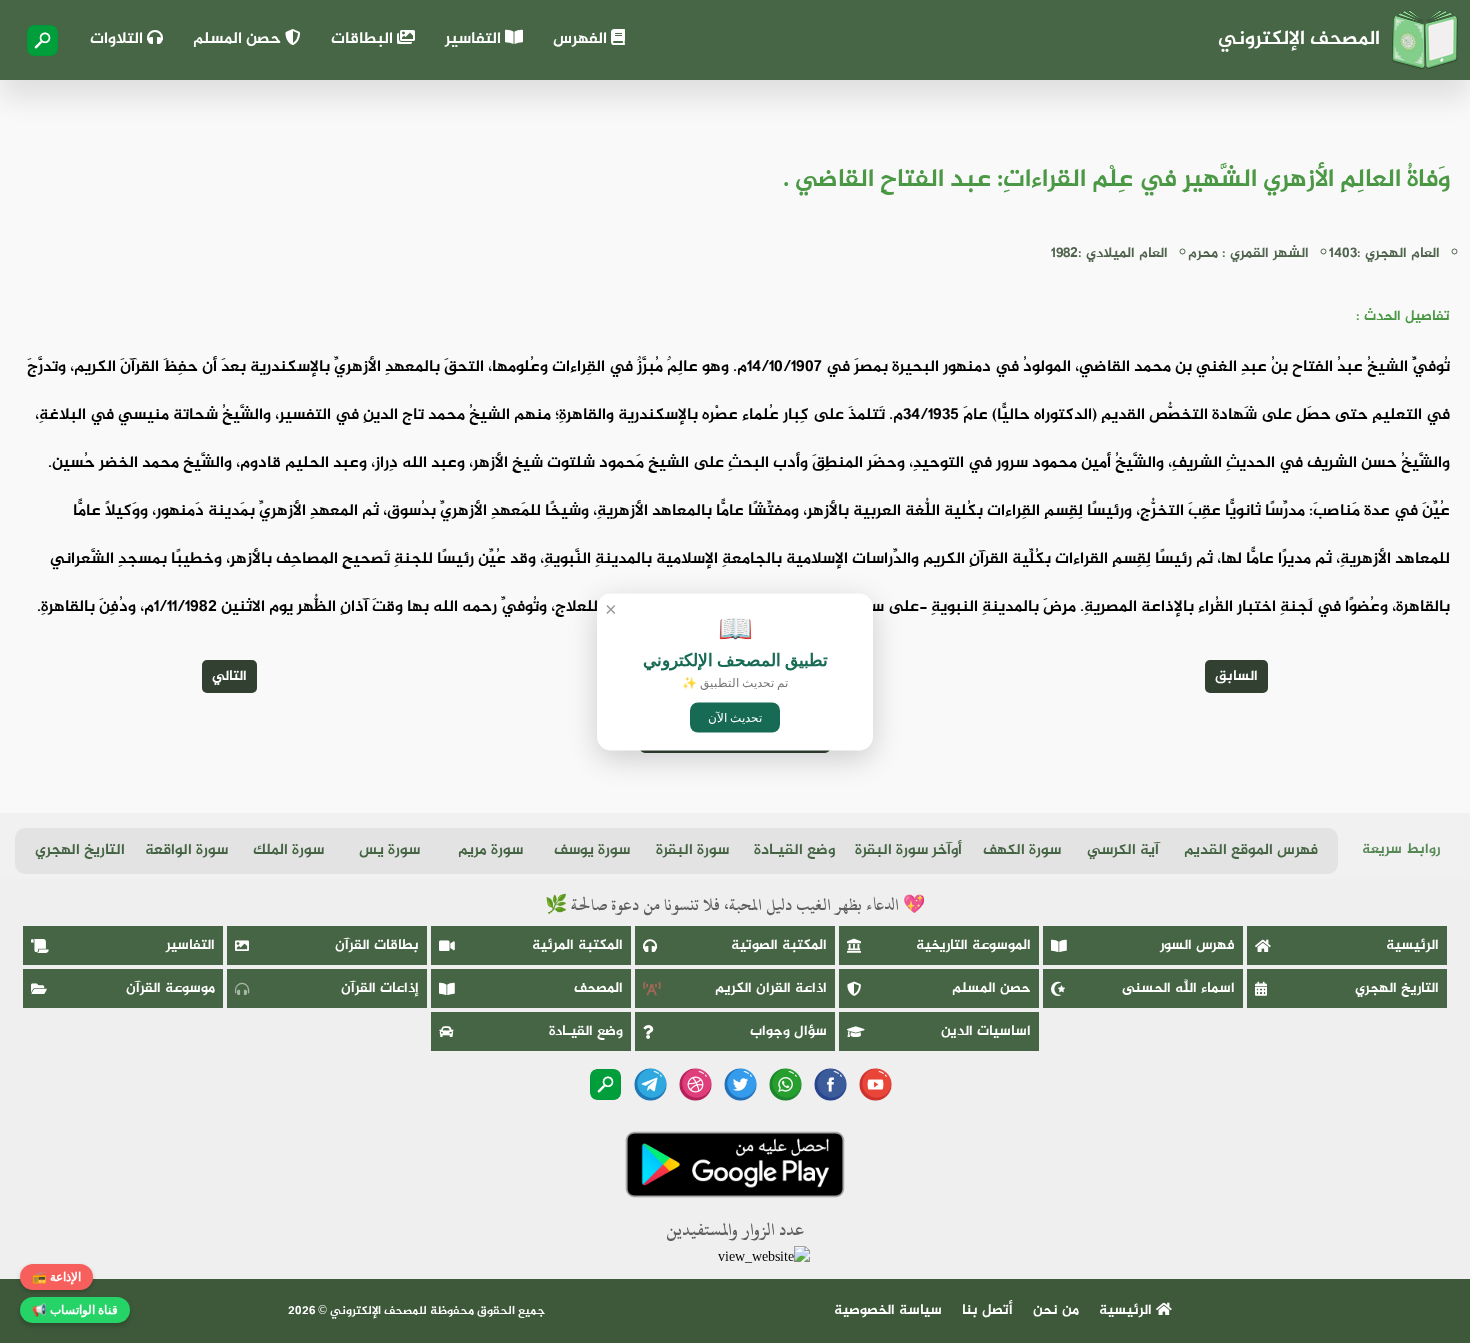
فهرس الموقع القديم (1251, 850)
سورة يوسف (592, 850)
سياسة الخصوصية (888, 1310)
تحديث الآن (735, 717)
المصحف (598, 988)
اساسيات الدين (986, 1031)
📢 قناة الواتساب (75, 1310)
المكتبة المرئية (577, 945)
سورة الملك (288, 850)
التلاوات (118, 39)
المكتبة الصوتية (779, 945)
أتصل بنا (987, 1310)
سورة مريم (490, 850)
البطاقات (364, 39)
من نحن (1056, 1310)
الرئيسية (1412, 945)
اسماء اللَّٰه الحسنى (1178, 988)
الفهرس (582, 39)
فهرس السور (1197, 945)
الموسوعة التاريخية (973, 945)
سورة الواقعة (186, 850)
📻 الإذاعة (56, 1277)
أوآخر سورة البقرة (908, 850)
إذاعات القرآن (380, 988)
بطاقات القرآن (377, 945)
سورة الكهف (1022, 850)
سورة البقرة (692, 850)
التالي (229, 676)
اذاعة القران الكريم (771, 988)
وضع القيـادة (794, 850)
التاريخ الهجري (80, 850)
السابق (1236, 676)
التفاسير (475, 39)
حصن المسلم (239, 39)
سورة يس (389, 850)
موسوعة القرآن (170, 988)
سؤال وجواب (788, 1031)
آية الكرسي (1123, 850)
